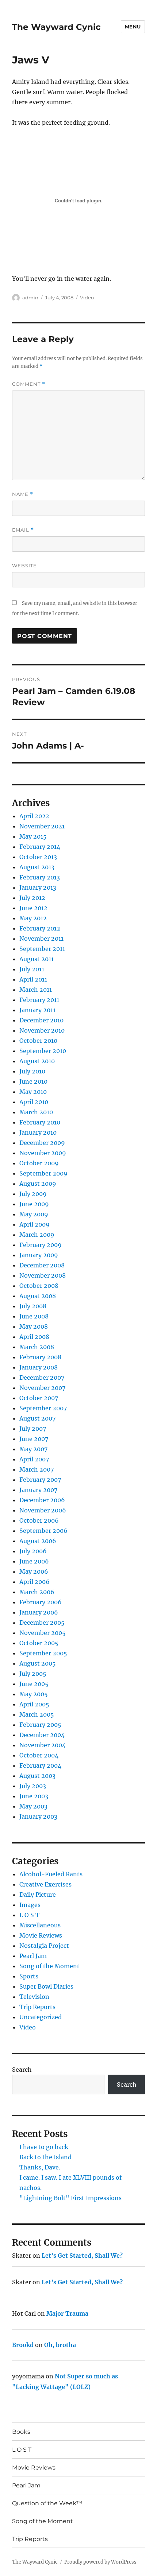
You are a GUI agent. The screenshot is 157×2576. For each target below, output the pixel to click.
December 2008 (42, 1265)
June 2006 (34, 1561)
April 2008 (34, 1337)
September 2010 (43, 1051)
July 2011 (32, 969)
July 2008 (33, 1306)
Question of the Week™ (47, 2503)
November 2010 (42, 1030)
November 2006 (43, 1510)
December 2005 (42, 1623)
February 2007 (40, 1480)
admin (30, 298)
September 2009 (43, 1173)
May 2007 (33, 1449)
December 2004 (42, 1735)
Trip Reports (37, 2007)
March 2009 (37, 1235)
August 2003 (37, 1776)
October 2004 (39, 1755)
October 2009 (39, 1163)
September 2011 (42, 949)
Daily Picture (38, 1895)
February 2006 (41, 1602)
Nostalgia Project (44, 1946)
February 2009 (41, 1245)
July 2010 (32, 1071)
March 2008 (37, 1347)
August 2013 (37, 867)
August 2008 (38, 1296)
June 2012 (33, 908)
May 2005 (34, 1694)
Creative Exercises (45, 1884)
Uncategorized (41, 2017)
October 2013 (38, 857)
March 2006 (37, 1592)
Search (22, 2070)
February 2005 (40, 1725)
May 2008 (34, 1326)
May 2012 (33, 918)
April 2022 (34, 816)
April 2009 (35, 1224)
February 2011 (39, 1000)
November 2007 (42, 1388)
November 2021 (42, 826)
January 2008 (39, 1367)
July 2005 (33, 1674)
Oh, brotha (60, 2345)
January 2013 (38, 887)
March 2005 (37, 1714)
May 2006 (34, 1571)
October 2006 (39, 1520)
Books (21, 2432)
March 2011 (36, 990)
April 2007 (34, 1459)
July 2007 (33, 1429)
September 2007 (43, 1408)
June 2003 (34, 1796)
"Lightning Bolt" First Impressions (70, 2198)
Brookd (23, 2345)
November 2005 (43, 1633)
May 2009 (34, 1214)
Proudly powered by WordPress (100, 2562)
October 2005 (39, 1643)
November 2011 (41, 939)
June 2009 (34, 1204)
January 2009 (39, 1255)
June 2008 (34, 1316)
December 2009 (42, 1143)
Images (30, 1905)
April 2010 (34, 1102)
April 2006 (35, 1582)
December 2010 (41, 1020)
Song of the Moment (49, 1966)
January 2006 (39, 1612)
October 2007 (39, 1398)
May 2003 (33, 1806)
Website (24, 566)
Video (87, 298)
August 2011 (37, 959)
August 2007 (37, 1418)
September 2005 (43, 1653)
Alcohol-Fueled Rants (51, 1874)
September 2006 (43, 1531)
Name (23, 494)
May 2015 (33, 836)
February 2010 (40, 1122)
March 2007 (37, 1469)
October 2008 (39, 1286)
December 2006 (42, 1500)
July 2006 (33, 1551)
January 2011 (37, 1010)
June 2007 (34, 1439)
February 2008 (40, 1357)
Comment (29, 384)
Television (34, 1997)
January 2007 (38, 1490)
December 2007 (42, 1378)
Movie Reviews (41, 1935)
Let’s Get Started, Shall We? (82, 2256)
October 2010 (38, 1041)
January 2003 (38, 1817)
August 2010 (37, 1061)
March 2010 (36, 1112)
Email (23, 530)
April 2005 (34, 1704)
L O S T (29, 1915)
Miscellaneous (40, 1925)
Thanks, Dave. (40, 2167)
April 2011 (33, 979)
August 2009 (38, 1184)
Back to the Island (45, 2157)
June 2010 (33, 1081)
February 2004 (40, 1765)
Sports (29, 1976)
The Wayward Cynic (56, 27)
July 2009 (33, 1194)
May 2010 (33, 1092)
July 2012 (32, 898)
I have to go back (44, 2147)
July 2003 (33, 1786)
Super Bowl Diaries (46, 1986)
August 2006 (38, 1541)
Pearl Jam (33, 1956)
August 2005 (38, 1663)
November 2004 (43, 1745)
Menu (133, 27)
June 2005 (34, 1684)
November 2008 (43, 1275)
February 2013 (40, 877)
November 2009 (43, 1153)
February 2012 (40, 928)
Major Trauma (67, 2313)
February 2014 (40, 847)
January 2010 (38, 1132)
